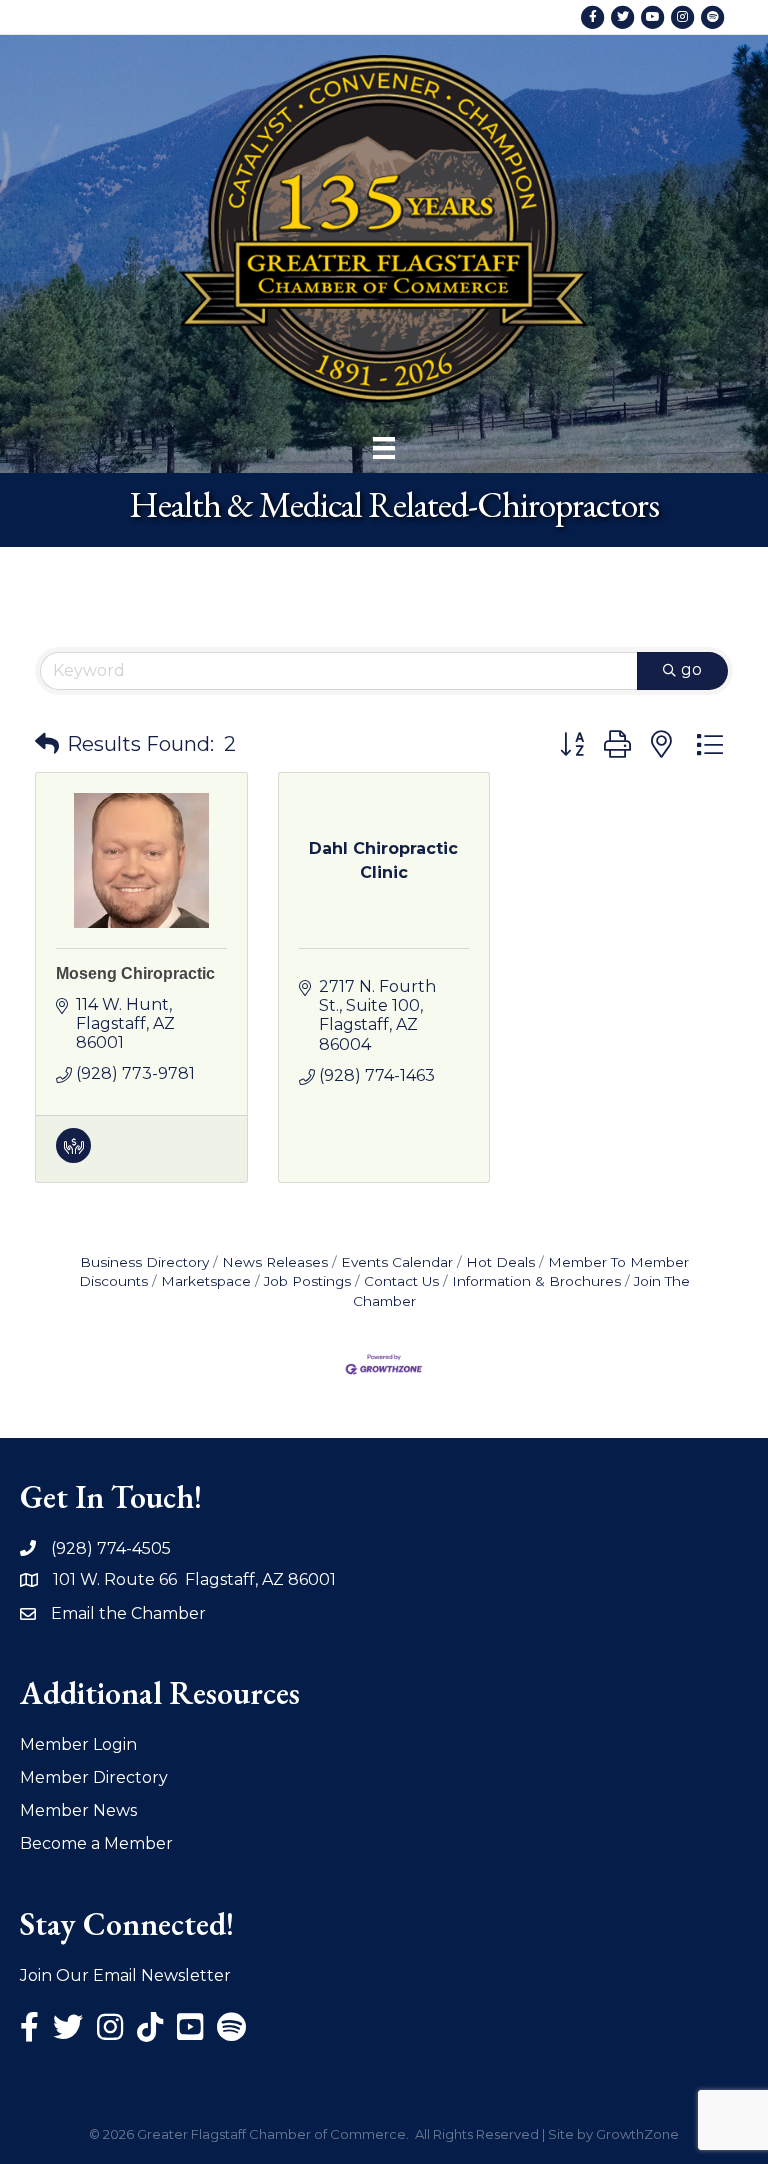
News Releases (275, 1262)
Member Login (78, 1744)
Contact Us (401, 1281)
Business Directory (144, 1262)
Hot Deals (500, 1262)
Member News (78, 1810)
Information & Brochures (536, 1281)
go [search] (691, 669)
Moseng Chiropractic (135, 973)
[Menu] (384, 448)
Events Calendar (397, 1262)
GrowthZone (637, 2134)
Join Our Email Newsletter (125, 1975)
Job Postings (307, 1281)
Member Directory (94, 1777)
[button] (47, 744)
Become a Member (96, 1843)
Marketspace (206, 1281)
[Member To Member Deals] (73, 1157)
